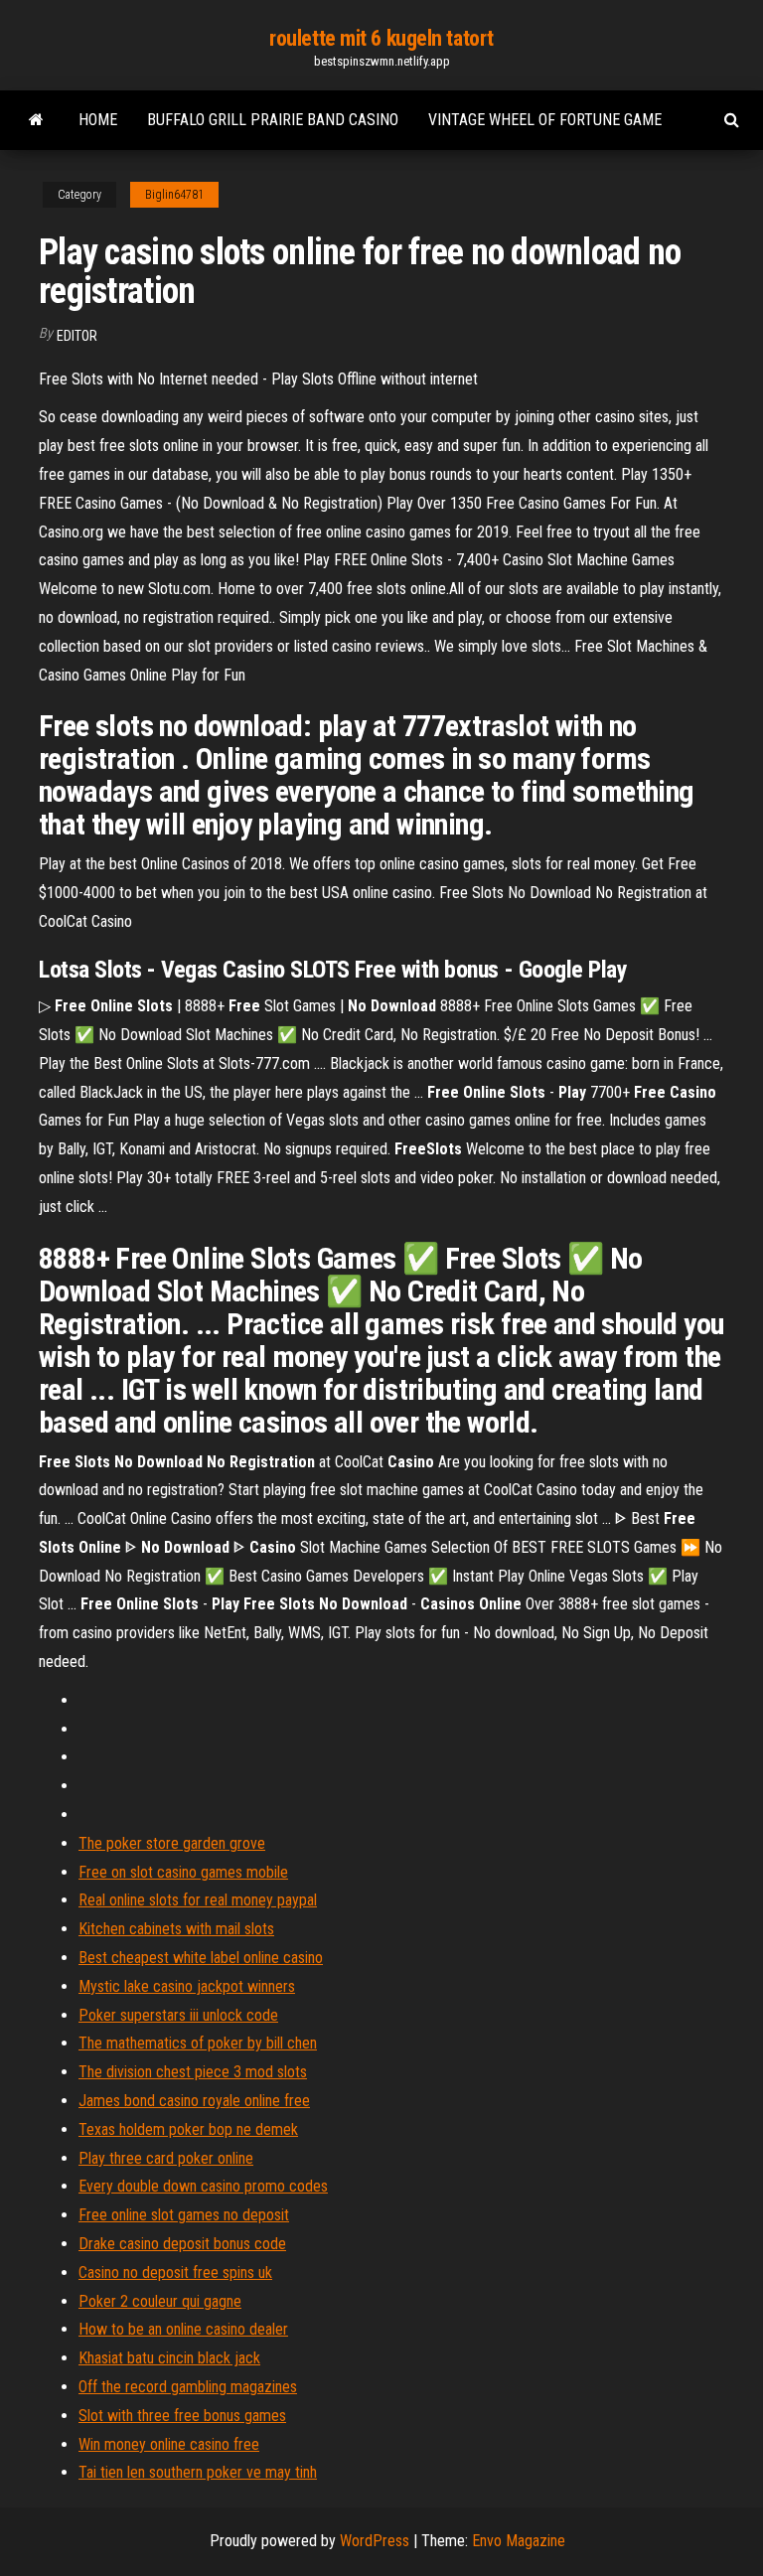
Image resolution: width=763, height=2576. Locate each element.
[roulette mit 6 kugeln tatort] (36, 120)
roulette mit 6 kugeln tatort (381, 38)
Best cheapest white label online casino (201, 1958)
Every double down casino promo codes (203, 2186)
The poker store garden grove (172, 1843)
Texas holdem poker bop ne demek (188, 2129)
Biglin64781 (174, 195)
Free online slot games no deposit (184, 2215)
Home (98, 120)
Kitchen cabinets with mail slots (176, 1929)
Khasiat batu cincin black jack (169, 2358)
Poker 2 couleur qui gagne (160, 2301)
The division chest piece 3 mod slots (193, 2072)
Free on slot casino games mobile (183, 1872)
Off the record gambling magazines (188, 2387)
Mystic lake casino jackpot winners (187, 1986)
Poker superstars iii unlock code (178, 2015)
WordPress (375, 2541)
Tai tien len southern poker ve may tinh (198, 2472)
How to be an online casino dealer (183, 2329)
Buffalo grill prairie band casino (273, 120)
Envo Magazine (519, 2541)
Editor (77, 336)
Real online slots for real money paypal (198, 1900)
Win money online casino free (169, 2444)
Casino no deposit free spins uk (175, 2273)
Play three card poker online (166, 2158)
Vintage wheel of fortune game (545, 120)
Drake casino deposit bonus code (182, 2244)
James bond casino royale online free (194, 2101)
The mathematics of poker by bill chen (198, 2043)
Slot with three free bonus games (182, 2416)
